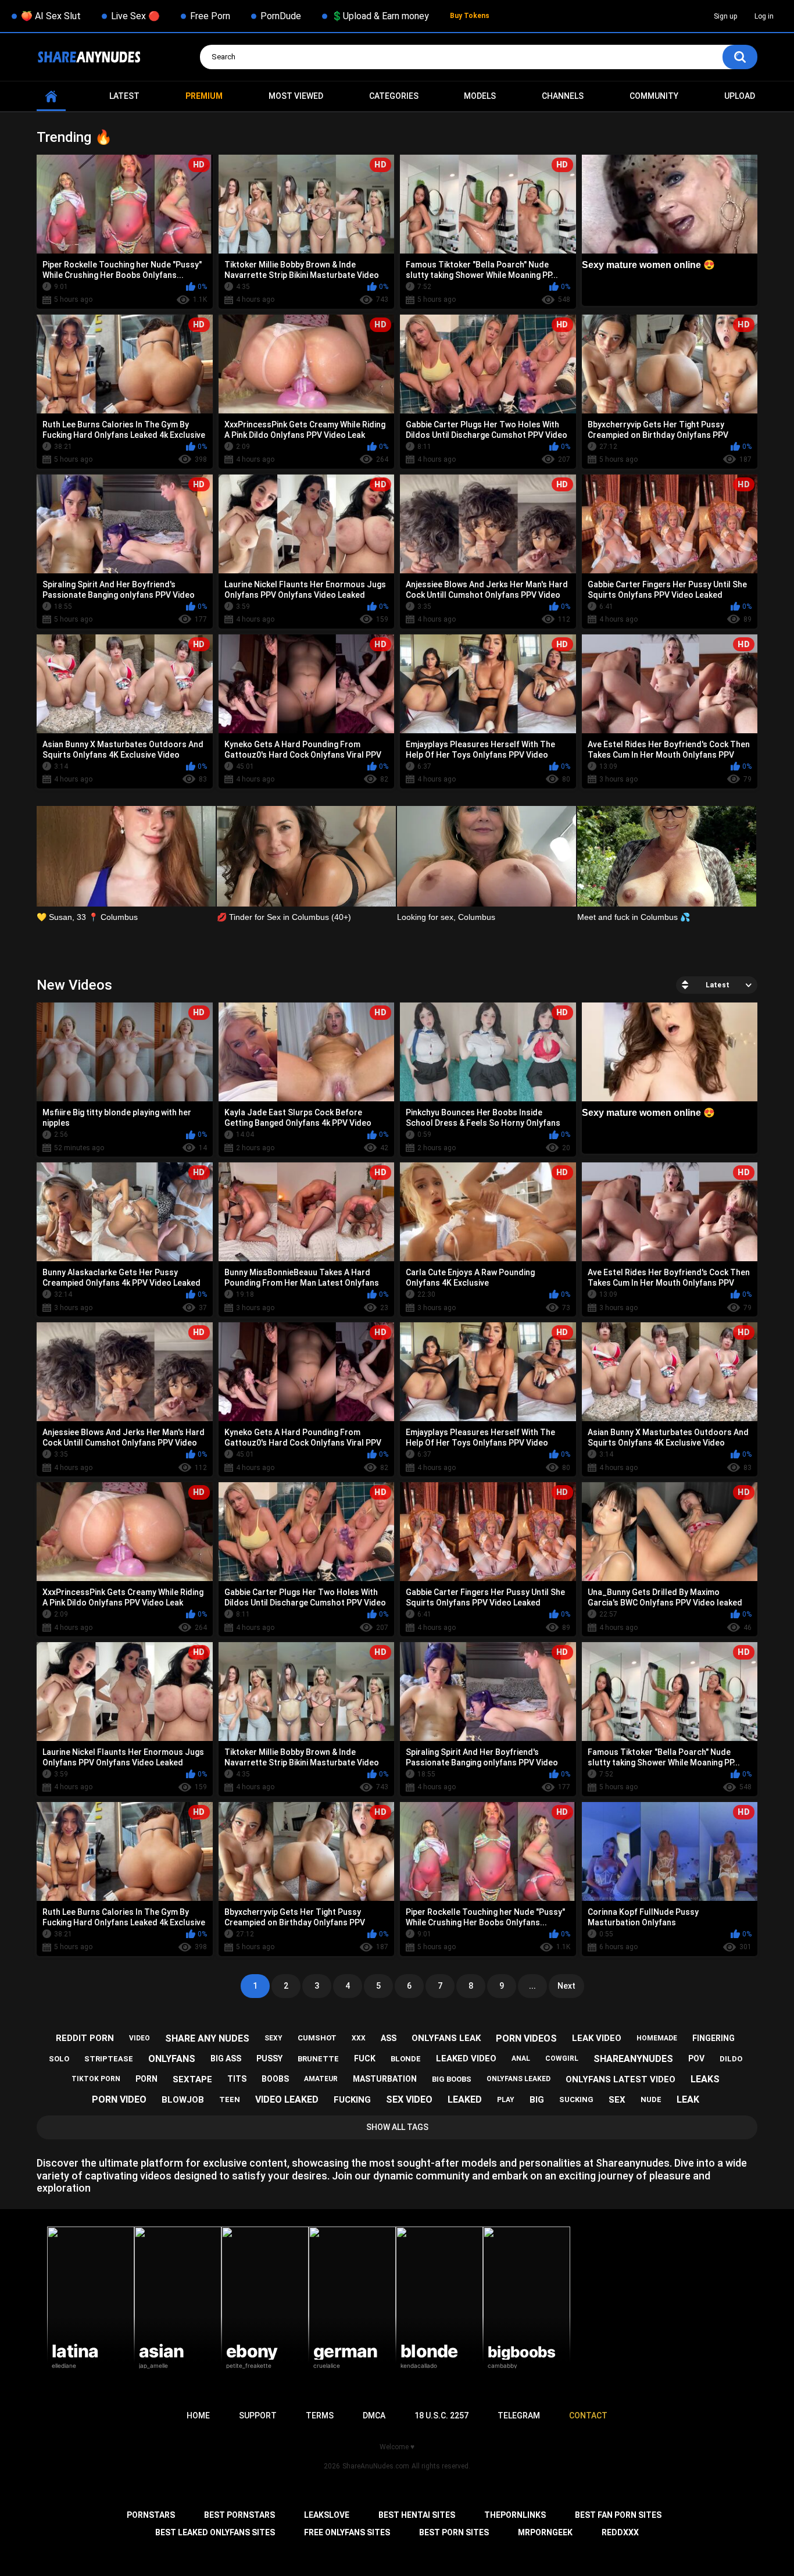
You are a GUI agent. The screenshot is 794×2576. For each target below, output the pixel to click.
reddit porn (85, 2038)
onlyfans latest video (620, 2079)
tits (237, 2079)
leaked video (466, 2058)
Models (480, 96)
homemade (657, 2038)
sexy (273, 2038)
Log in (764, 16)
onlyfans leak (446, 2038)
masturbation (385, 2079)
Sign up (725, 16)
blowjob (183, 2100)
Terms (320, 2416)
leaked (465, 2099)
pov (696, 2058)
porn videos (526, 2038)
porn (146, 2079)
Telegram (519, 2416)
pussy (269, 2058)
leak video (597, 2038)
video (140, 2038)
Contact (588, 2416)
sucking (576, 2099)
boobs (275, 2079)
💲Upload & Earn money (380, 16)
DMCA (374, 2416)
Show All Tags (397, 2127)
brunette (318, 2059)
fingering (713, 2038)
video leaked (287, 2099)
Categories (394, 96)
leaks (705, 2079)
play (506, 2100)
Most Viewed (296, 96)
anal (521, 2058)
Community (654, 96)
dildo (731, 2059)
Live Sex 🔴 (135, 16)
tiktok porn (96, 2079)
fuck (365, 2058)
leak (688, 2099)
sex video (409, 2099)
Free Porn (210, 16)
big (537, 2100)
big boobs (452, 2079)
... (532, 1986)
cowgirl (562, 2058)
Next (566, 1986)
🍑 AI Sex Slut (51, 16)
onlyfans (172, 2059)
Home (51, 96)
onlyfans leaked (518, 2079)
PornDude (281, 16)
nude (651, 2099)
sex (617, 2100)
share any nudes (207, 2038)
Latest (124, 96)
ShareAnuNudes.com (376, 2466)
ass (389, 2038)
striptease (109, 2059)
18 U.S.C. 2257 (441, 2416)
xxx (359, 2038)
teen (230, 2099)
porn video (119, 2099)
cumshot (317, 2038)
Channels (563, 96)
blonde (406, 2059)
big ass (226, 2058)
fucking (352, 2100)
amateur (321, 2079)
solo (59, 2059)
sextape (192, 2079)
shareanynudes (633, 2059)
